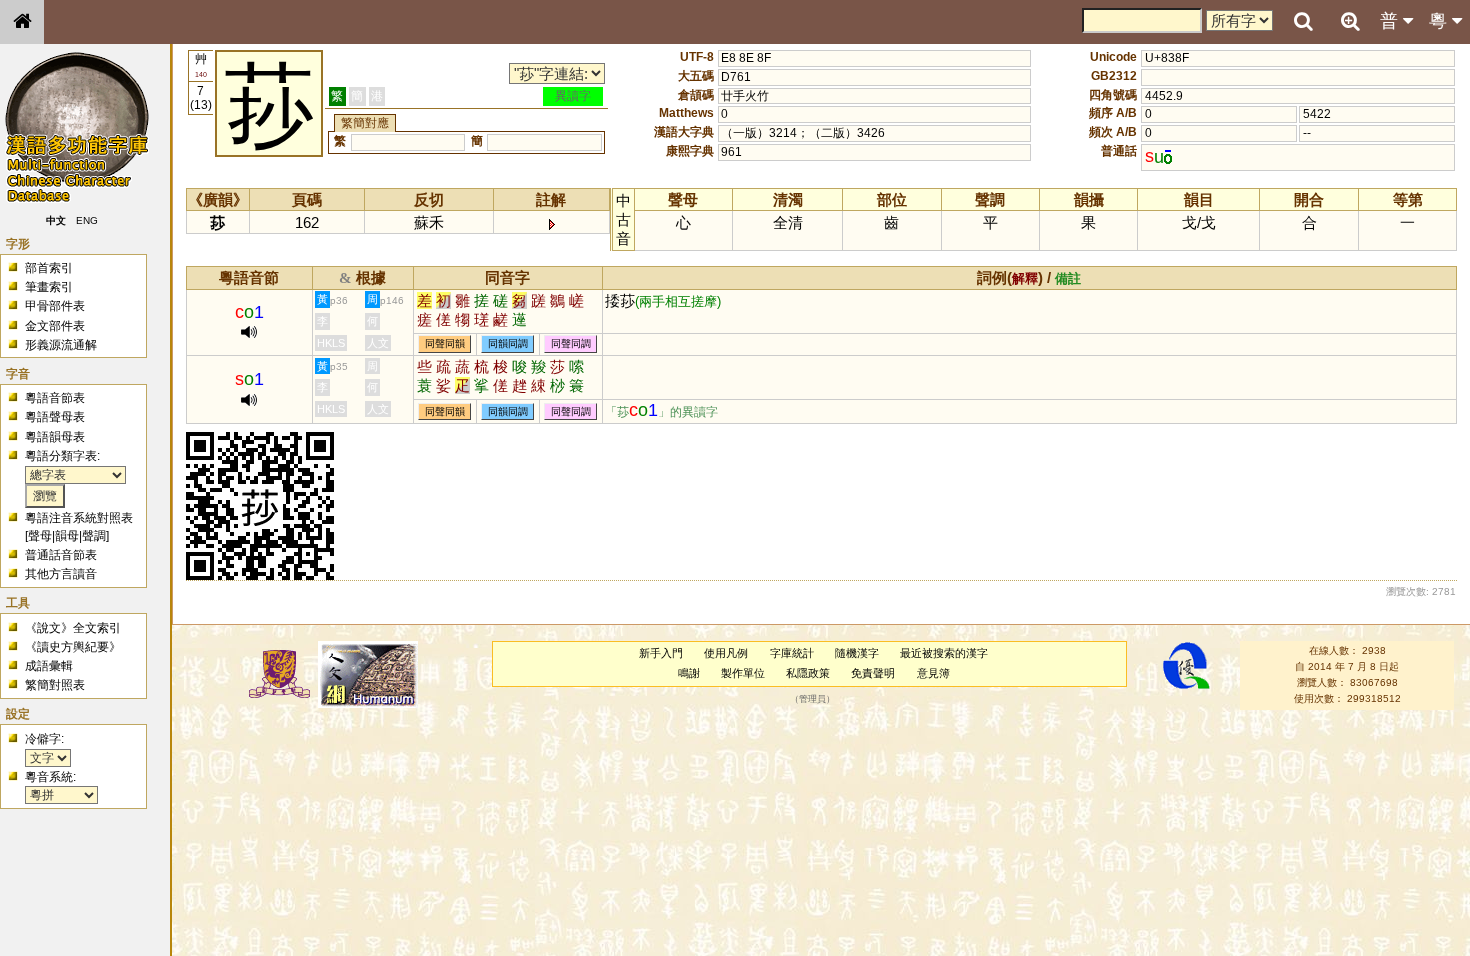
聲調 (94, 536)
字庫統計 (792, 653)
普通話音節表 (61, 555)
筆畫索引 (49, 287)
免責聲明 (873, 673)
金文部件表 (55, 326)
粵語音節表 (55, 398)
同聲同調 (571, 344)
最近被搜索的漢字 (944, 653)
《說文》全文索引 (73, 628)
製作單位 (743, 673)
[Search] (1303, 22)
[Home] (22, 22)
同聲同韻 (445, 344)
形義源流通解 (61, 345)
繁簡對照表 (55, 685)
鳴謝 (689, 673)
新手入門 (661, 653)
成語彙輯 (49, 666)
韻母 (67, 536)
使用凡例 (726, 653)
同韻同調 (508, 344)
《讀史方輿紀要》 (73, 647)
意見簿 (933, 673)
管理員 (812, 699)
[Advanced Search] (1350, 21)
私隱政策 (808, 673)
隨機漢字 (857, 653)
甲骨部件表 (55, 306)
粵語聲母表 (55, 417)
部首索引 (49, 268)
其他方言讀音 (61, 574)
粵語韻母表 (55, 437)
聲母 (40, 536)
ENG (88, 220)
